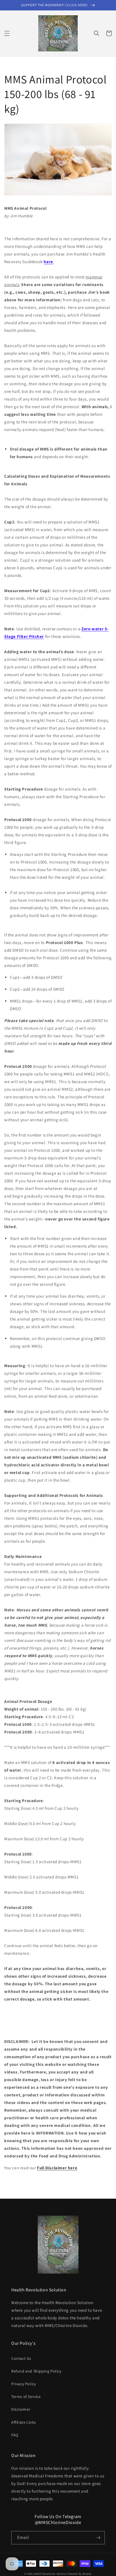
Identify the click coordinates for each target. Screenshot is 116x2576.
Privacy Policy (24, 2384)
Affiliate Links (24, 2422)
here (48, 262)
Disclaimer (21, 2409)
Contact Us (21, 2358)
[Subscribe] (98, 2538)
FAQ (15, 2435)
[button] (7, 33)
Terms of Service (26, 2397)
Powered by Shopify (80, 2574)
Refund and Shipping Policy (36, 2371)
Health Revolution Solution (50, 2574)
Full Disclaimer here (57, 2168)
